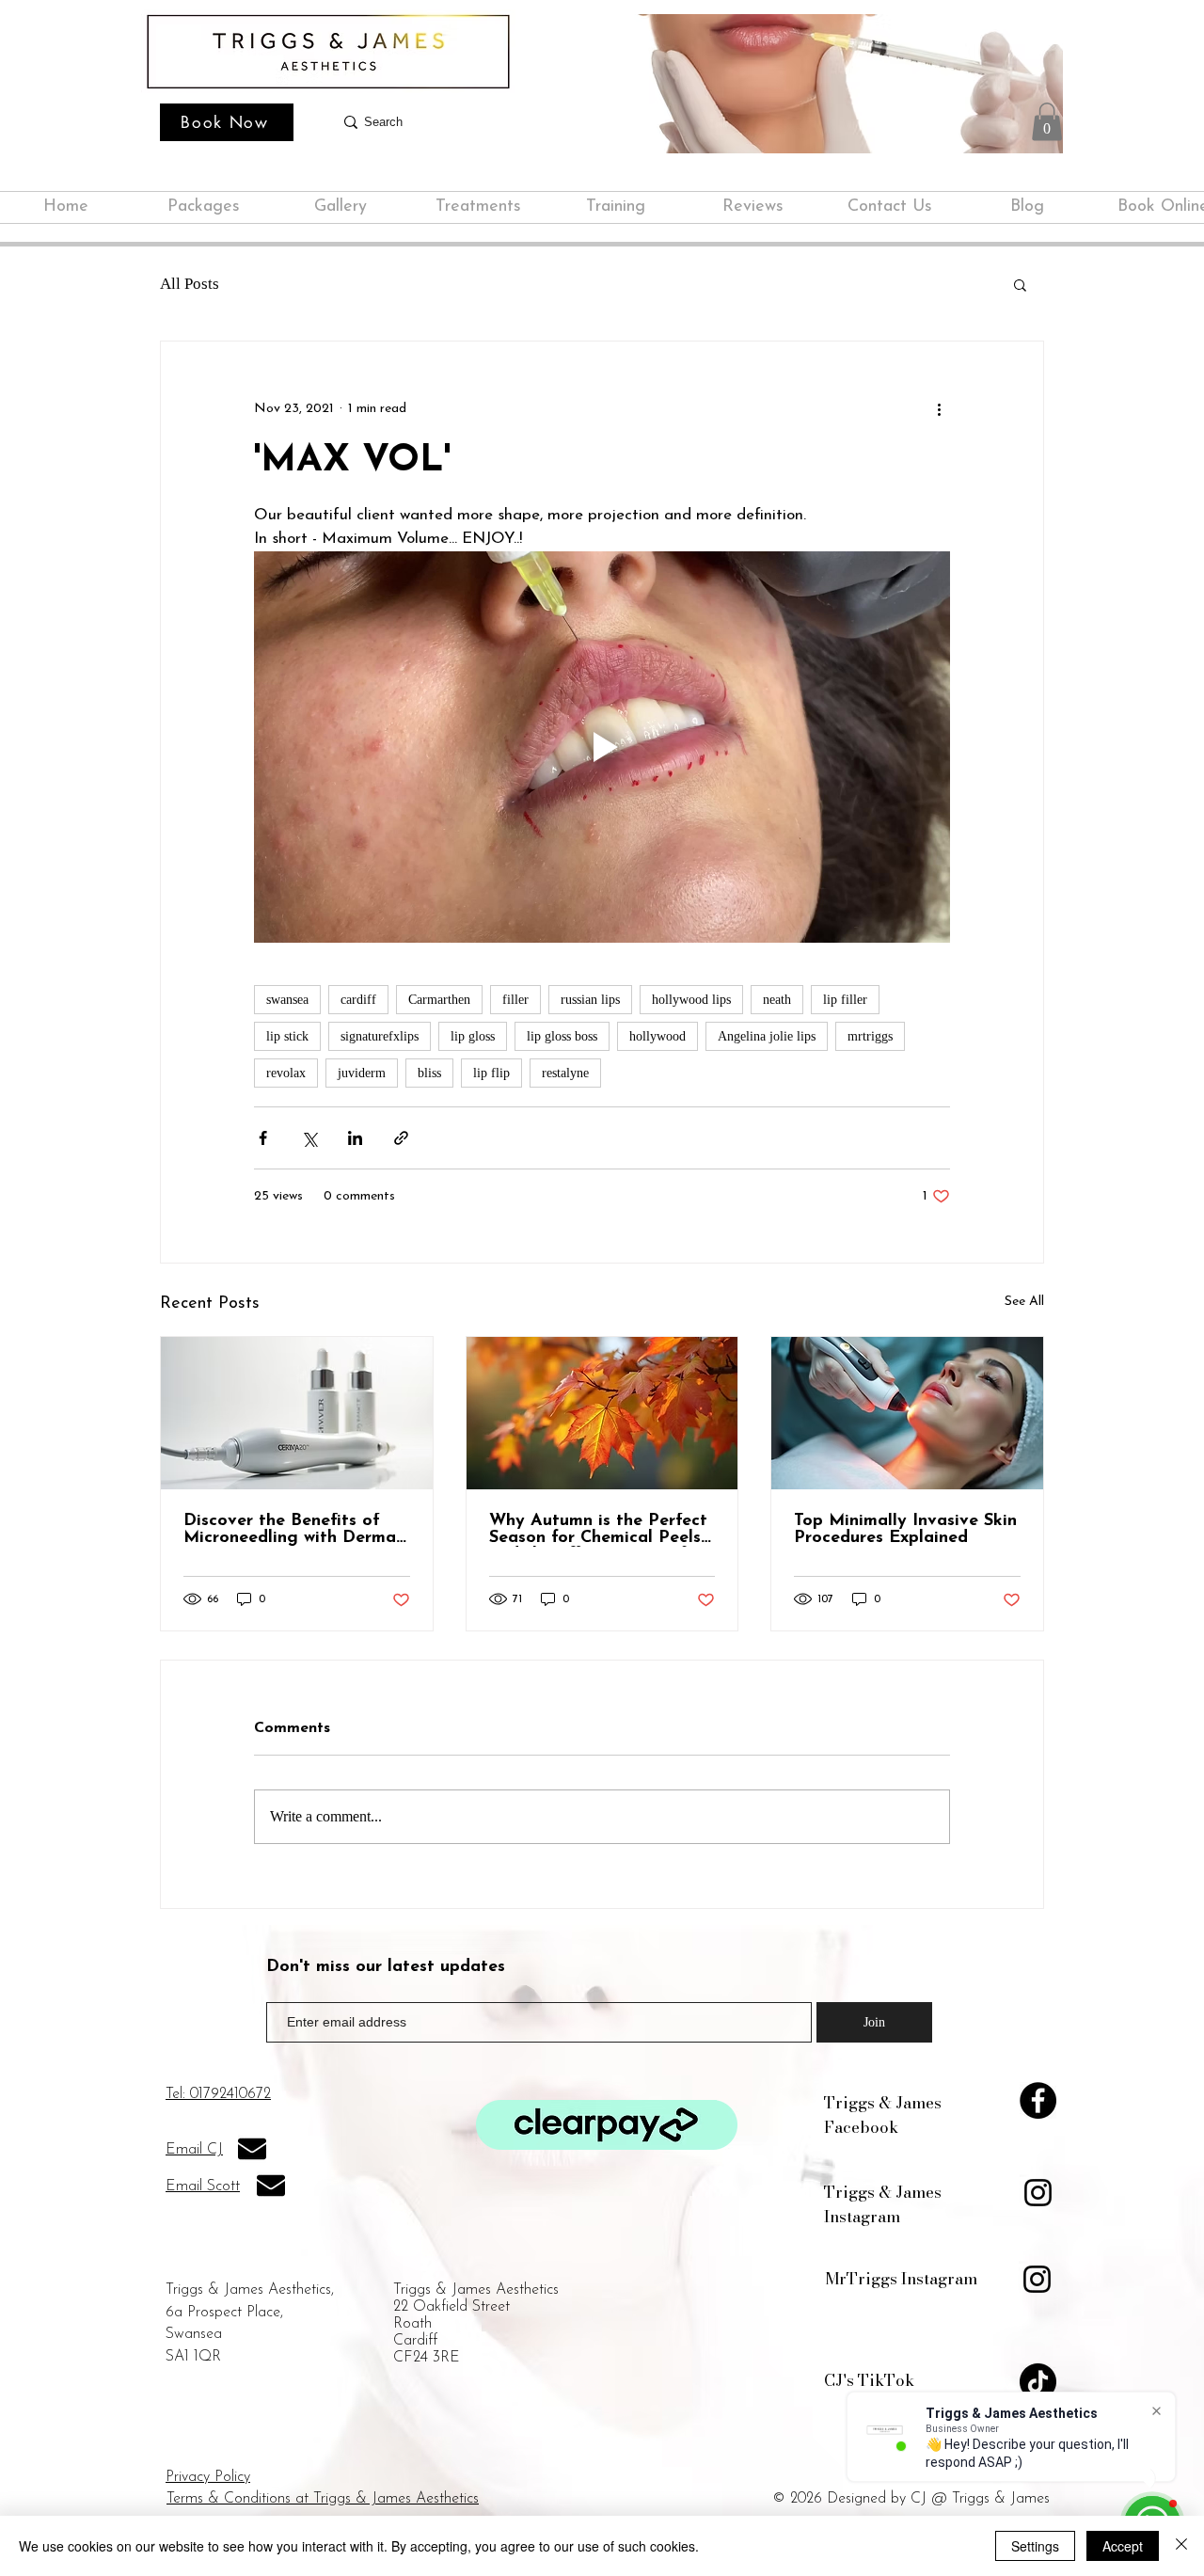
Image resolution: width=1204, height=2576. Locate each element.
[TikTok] (1038, 2382)
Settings (1035, 2546)
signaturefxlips (380, 1036)
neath (777, 1000)
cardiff (358, 1000)
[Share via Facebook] (263, 1138)
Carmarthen (439, 1000)
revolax (286, 1073)
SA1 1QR (193, 2357)
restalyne (565, 1073)
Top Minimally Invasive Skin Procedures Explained (905, 1530)
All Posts (190, 284)
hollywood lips (691, 1000)
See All (1024, 1302)
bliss (429, 1073)
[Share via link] (401, 1138)
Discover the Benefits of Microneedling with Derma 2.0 (290, 1530)
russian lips (590, 1000)
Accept (1123, 2546)
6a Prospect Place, (224, 2313)
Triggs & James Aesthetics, (250, 2290)
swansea (287, 1000)
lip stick (287, 1036)
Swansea (194, 2334)
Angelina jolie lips (767, 1036)
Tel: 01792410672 (218, 2094)
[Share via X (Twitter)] (309, 1138)
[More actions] (939, 409)
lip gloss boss (562, 1036)
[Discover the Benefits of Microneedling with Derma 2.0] (297, 1413)
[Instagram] (1038, 2193)
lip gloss (473, 1036)
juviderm (362, 1073)
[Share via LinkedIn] (355, 1138)
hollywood (657, 1036)
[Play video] (602, 747)
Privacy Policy (208, 2477)
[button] (1047, 122)
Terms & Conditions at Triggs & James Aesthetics (323, 2499)
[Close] (1181, 2546)
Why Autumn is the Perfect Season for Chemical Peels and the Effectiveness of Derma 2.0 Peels (598, 1530)
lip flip (491, 1073)
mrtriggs (870, 1036)
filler (515, 1000)
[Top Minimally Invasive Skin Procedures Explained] (907, 1413)
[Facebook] (1038, 2100)
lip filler (845, 1000)
